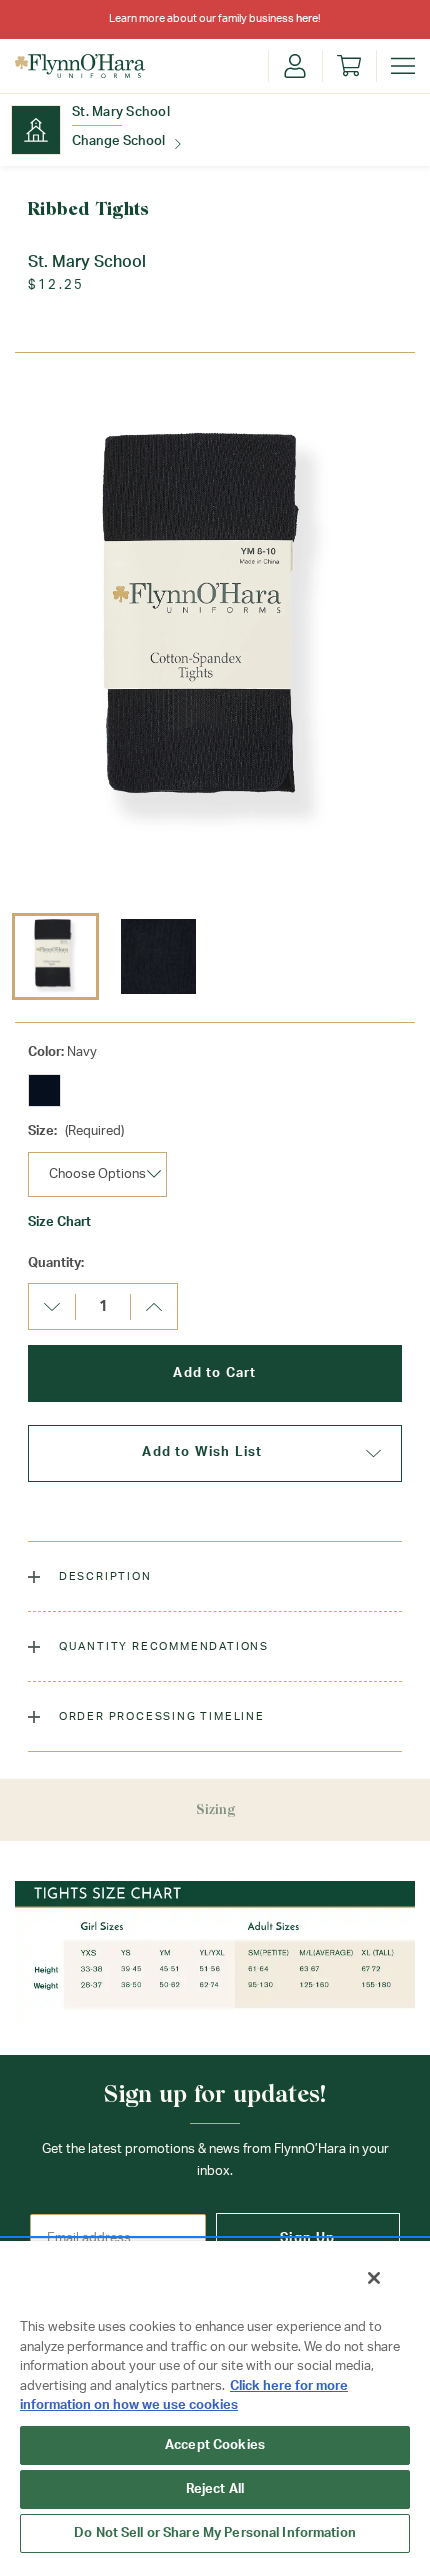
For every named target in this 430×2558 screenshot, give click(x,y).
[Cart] (349, 66)
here (307, 18)
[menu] (403, 66)
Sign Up (307, 2238)
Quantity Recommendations (162, 1646)
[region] (215, 2398)
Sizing (215, 1809)
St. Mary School (121, 112)
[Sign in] (295, 66)
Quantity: (56, 1263)
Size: (76, 1131)
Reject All (215, 2489)
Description (103, 1576)
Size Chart (59, 1222)
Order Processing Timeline (160, 1716)
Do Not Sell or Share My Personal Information (215, 2533)
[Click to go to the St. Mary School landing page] (36, 130)
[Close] (374, 2278)
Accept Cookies (215, 2445)
